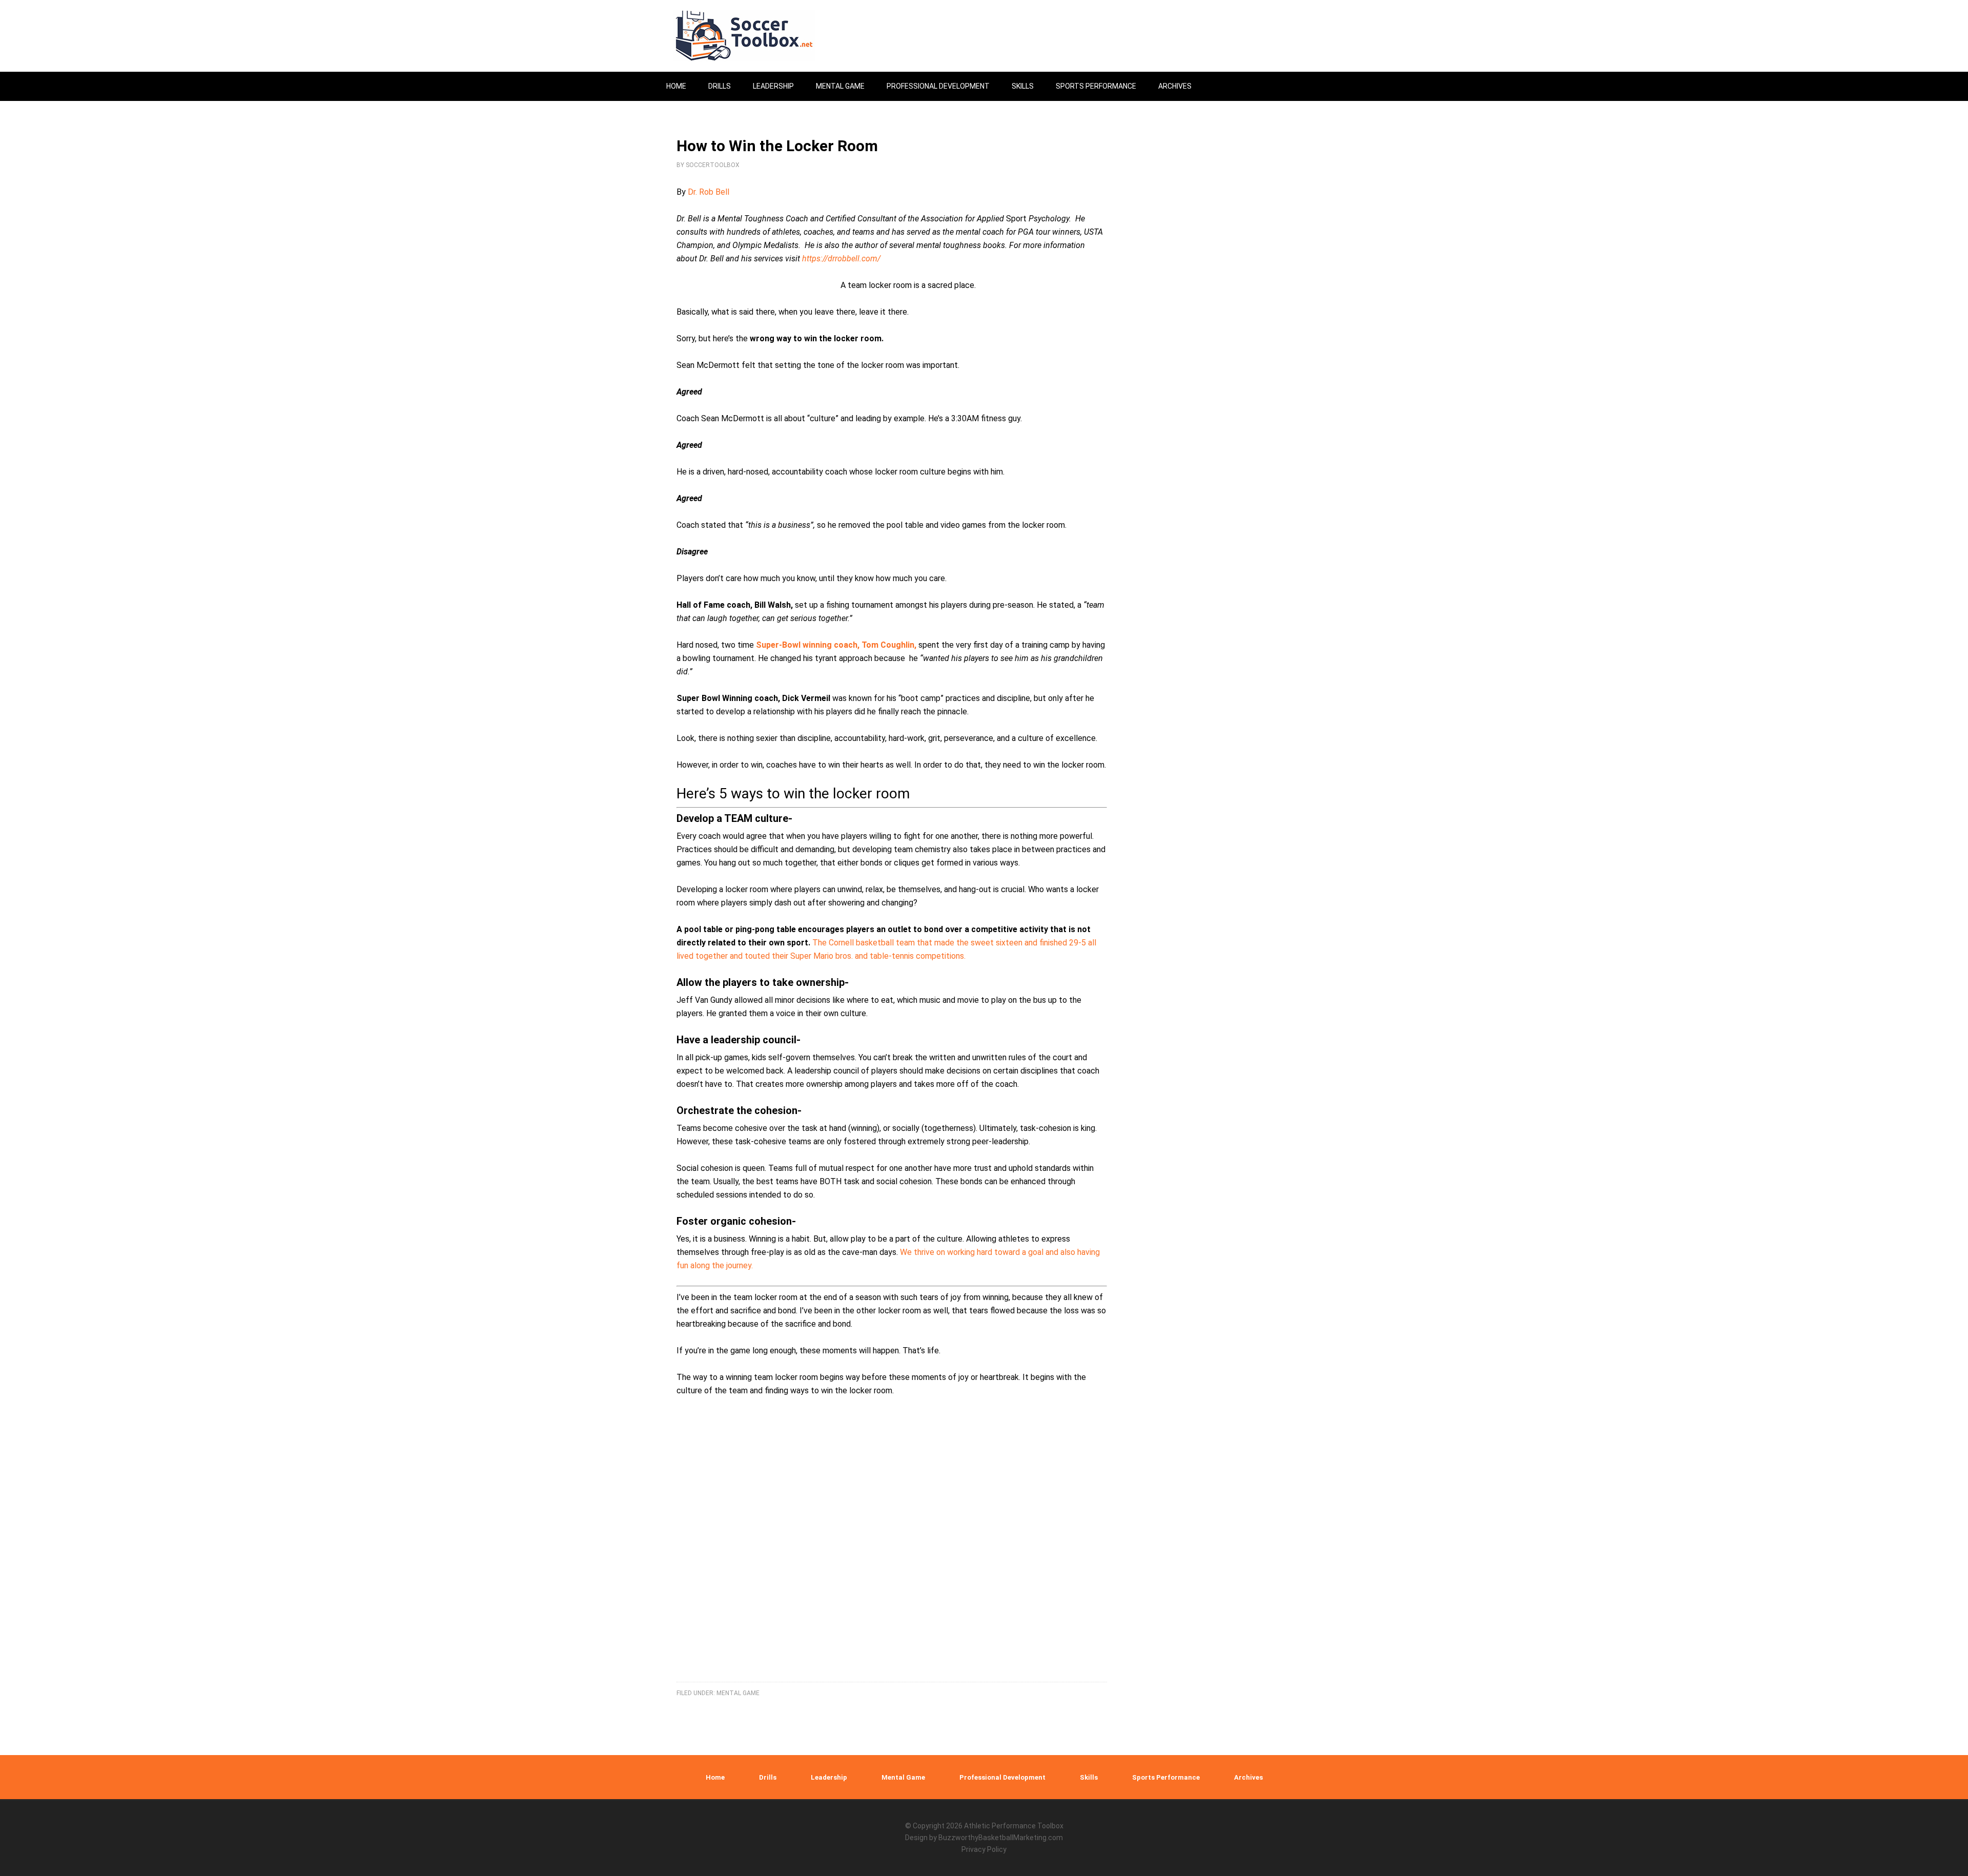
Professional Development (1002, 1777)
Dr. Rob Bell (709, 192)
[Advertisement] (892, 1552)
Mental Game (738, 1693)
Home (715, 1777)
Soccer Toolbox (753, 36)
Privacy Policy (984, 1849)
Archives (1248, 1777)
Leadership (829, 1777)
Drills (768, 1777)
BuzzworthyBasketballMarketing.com (1001, 1838)
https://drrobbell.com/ (841, 259)
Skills (1089, 1777)
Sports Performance (1166, 1777)
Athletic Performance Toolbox (1014, 1826)
